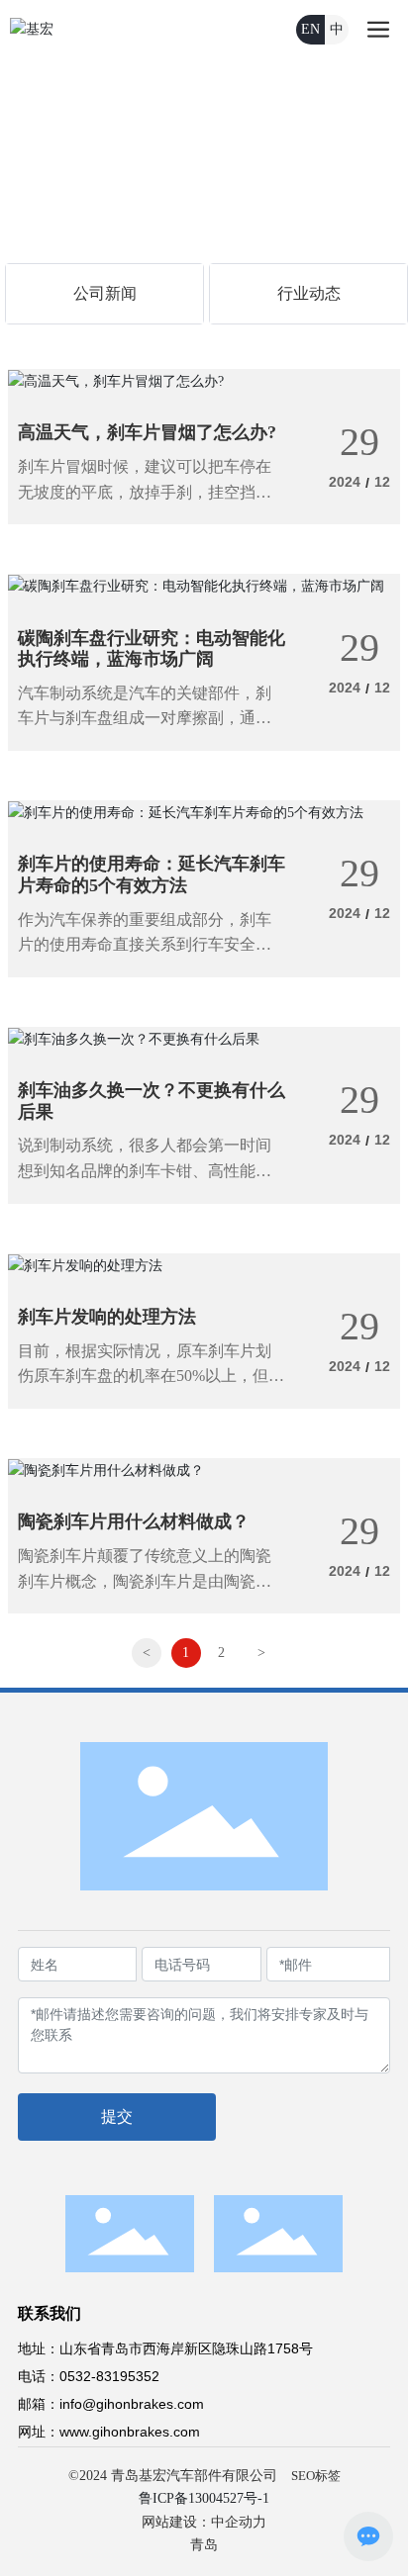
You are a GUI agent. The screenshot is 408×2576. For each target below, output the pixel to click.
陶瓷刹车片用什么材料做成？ (134, 1521)
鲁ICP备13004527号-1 (204, 2498)
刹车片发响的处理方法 (107, 1317)
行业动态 (309, 293)
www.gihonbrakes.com (130, 2432)
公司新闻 (105, 293)
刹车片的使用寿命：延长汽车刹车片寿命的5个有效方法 (152, 874)
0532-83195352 (109, 2376)
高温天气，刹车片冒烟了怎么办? (147, 432)
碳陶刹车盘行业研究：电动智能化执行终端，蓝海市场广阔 (152, 649)
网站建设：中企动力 (204, 2522)
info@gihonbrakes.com (132, 2404)
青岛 (204, 2545)
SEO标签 (316, 2476)
